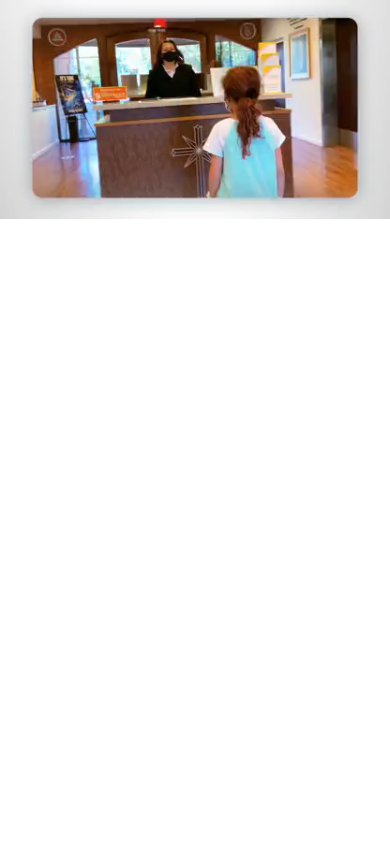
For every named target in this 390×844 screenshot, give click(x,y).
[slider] (195, 176)
